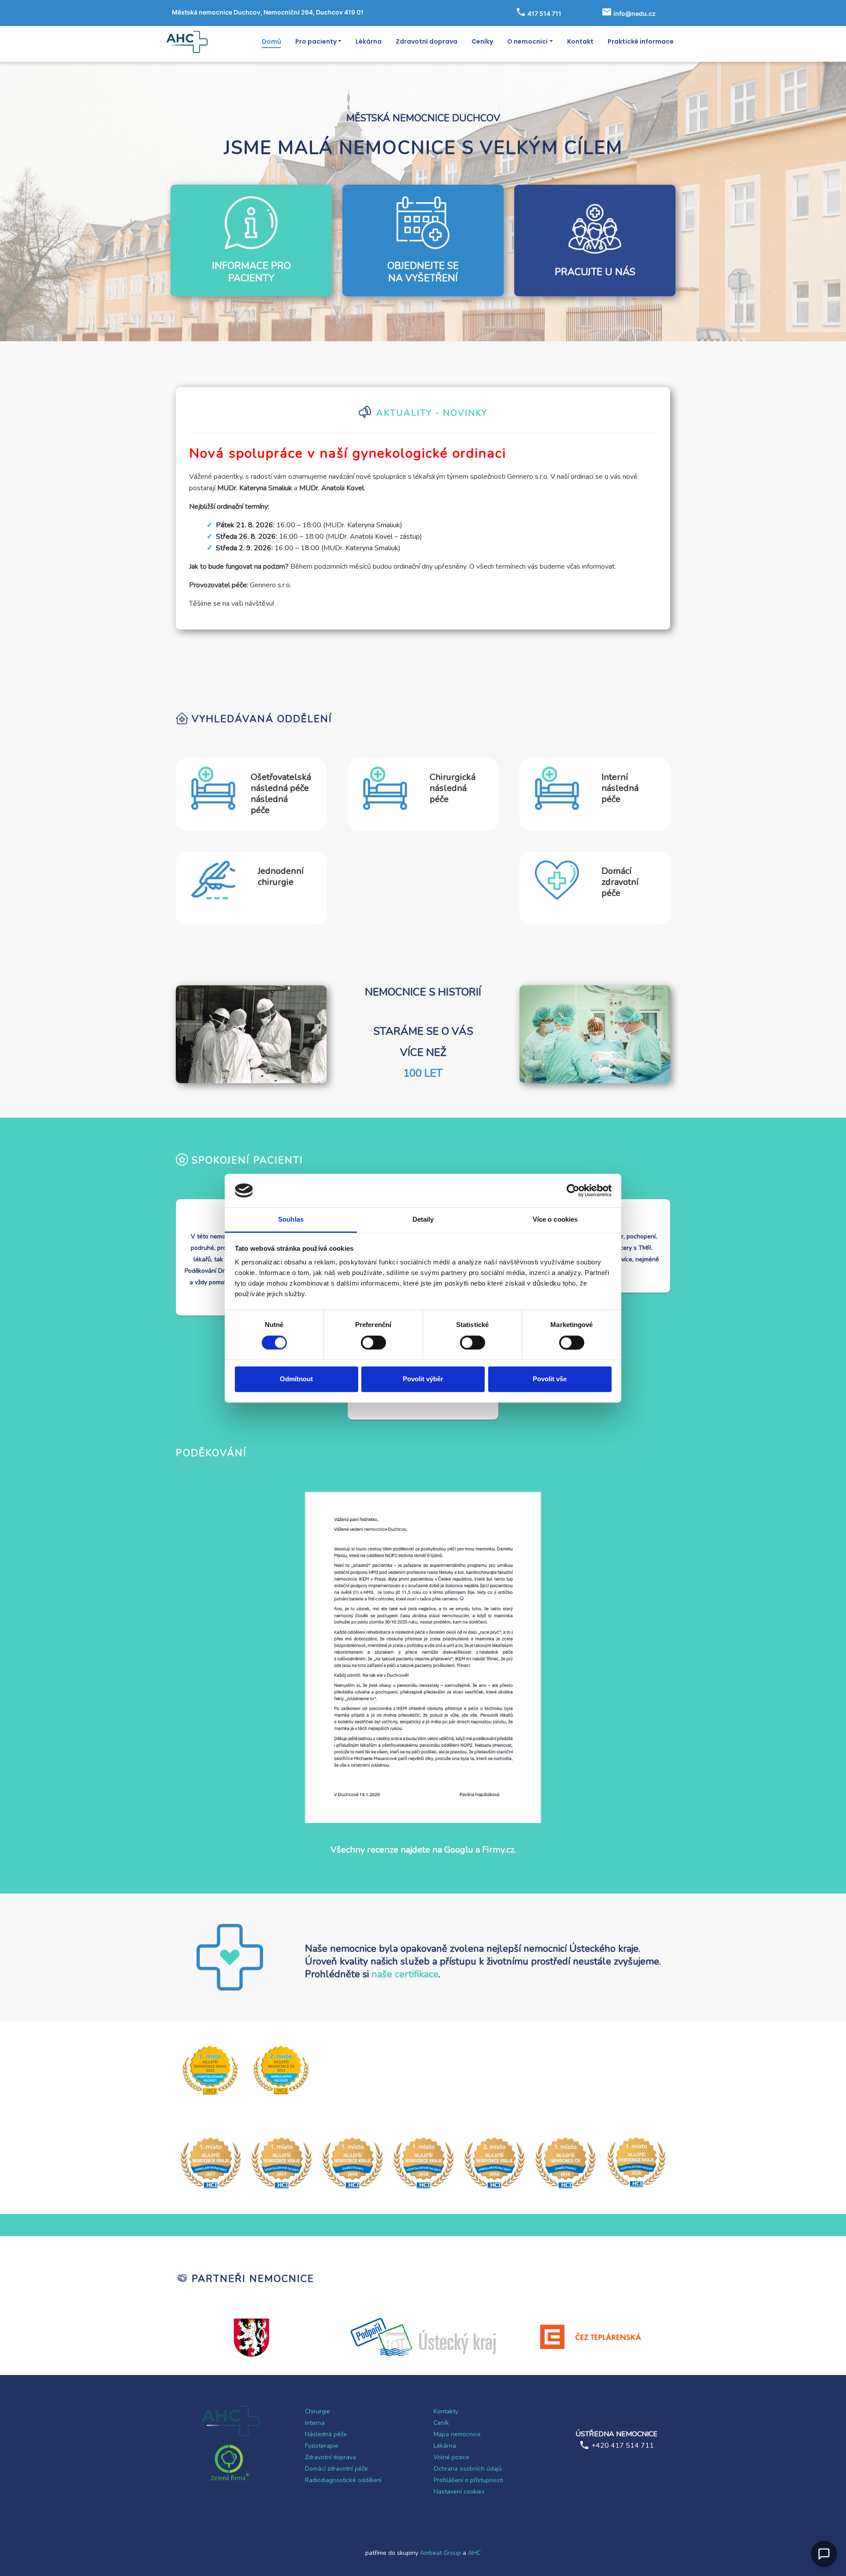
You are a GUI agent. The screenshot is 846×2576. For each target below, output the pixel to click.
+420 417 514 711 (623, 2446)
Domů (271, 41)
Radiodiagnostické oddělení (343, 2480)
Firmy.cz (498, 1850)
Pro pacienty (316, 41)
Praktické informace (641, 41)
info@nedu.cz (634, 13)
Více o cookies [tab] (555, 1220)
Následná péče (326, 2434)
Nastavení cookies (459, 2492)
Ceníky (482, 41)
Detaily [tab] (423, 1220)
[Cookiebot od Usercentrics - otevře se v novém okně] (573, 1190)
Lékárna (369, 41)
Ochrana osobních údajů (468, 2469)
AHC (474, 2553)
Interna (315, 2423)
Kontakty (446, 2411)
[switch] (373, 1342)
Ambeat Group (440, 2553)
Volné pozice (451, 2457)
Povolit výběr (423, 1379)
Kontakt (580, 41)
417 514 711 (544, 13)
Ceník (441, 2423)
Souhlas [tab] (291, 1220)
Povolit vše (550, 1379)
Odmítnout (296, 1379)
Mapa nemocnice (457, 2434)
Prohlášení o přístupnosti (468, 2480)
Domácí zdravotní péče (336, 2469)
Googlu (459, 1850)
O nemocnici (527, 41)
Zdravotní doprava (427, 41)
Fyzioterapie (322, 2446)
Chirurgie (317, 2411)
